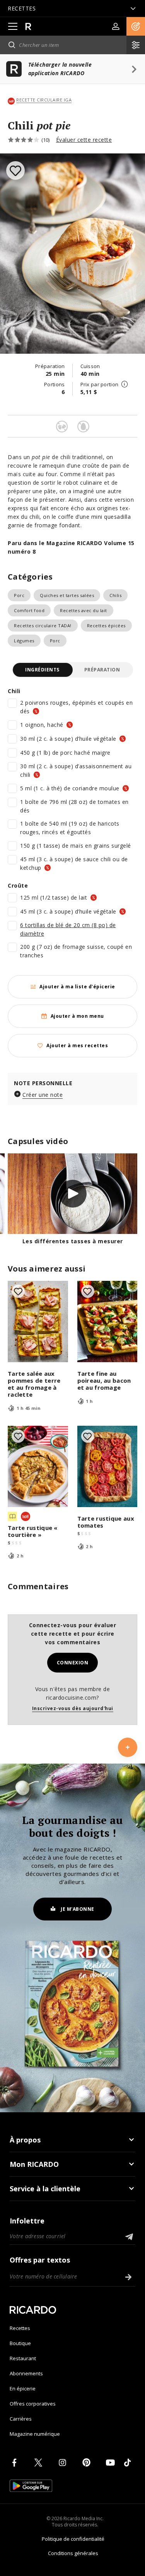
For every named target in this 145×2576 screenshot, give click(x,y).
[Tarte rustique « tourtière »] (38, 1466)
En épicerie (23, 2388)
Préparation (102, 670)
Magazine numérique (35, 2434)
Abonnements (26, 2373)
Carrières (21, 2419)
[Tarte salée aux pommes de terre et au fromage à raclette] (38, 1322)
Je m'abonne (78, 1909)
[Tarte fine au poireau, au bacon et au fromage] (107, 1322)
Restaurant (23, 2358)
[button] (136, 26)
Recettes (20, 2328)
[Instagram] (64, 2462)
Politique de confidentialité (73, 2539)
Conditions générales (73, 2553)
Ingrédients (42, 670)
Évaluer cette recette (84, 140)
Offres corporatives (33, 2404)
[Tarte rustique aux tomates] (107, 1466)
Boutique (20, 2343)
